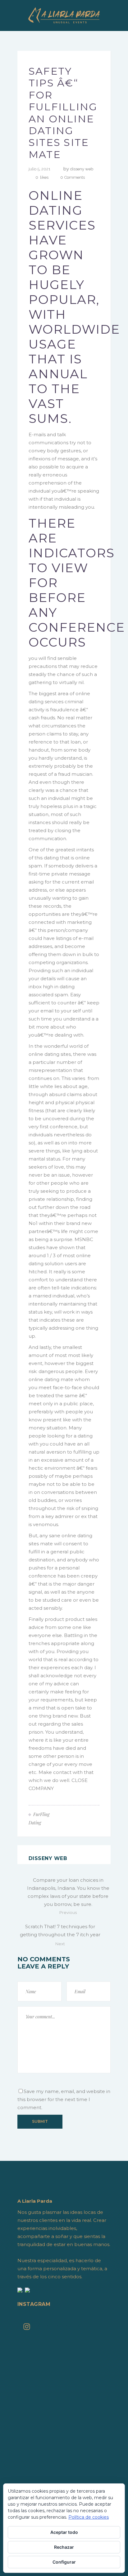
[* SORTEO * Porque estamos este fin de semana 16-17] (64, 2407)
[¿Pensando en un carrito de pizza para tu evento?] (64, 2448)
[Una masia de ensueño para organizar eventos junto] (64, 2456)
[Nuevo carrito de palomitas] (64, 2399)
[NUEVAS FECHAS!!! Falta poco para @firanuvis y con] (64, 2424)
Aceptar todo (64, 2532)
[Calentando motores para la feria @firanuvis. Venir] (64, 2416)
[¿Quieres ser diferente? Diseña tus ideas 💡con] (64, 2343)
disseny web (82, 169)
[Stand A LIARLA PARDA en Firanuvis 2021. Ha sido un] (64, 2351)
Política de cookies (89, 2517)
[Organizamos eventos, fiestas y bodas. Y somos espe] (64, 2440)
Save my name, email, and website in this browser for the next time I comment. (64, 2099)
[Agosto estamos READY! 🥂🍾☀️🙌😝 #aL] (64, 2432)
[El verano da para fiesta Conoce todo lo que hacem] (64, 2464)
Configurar (64, 2562)
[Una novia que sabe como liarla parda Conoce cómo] (64, 2472)
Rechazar (64, 2547)
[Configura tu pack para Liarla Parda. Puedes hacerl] (64, 2480)
